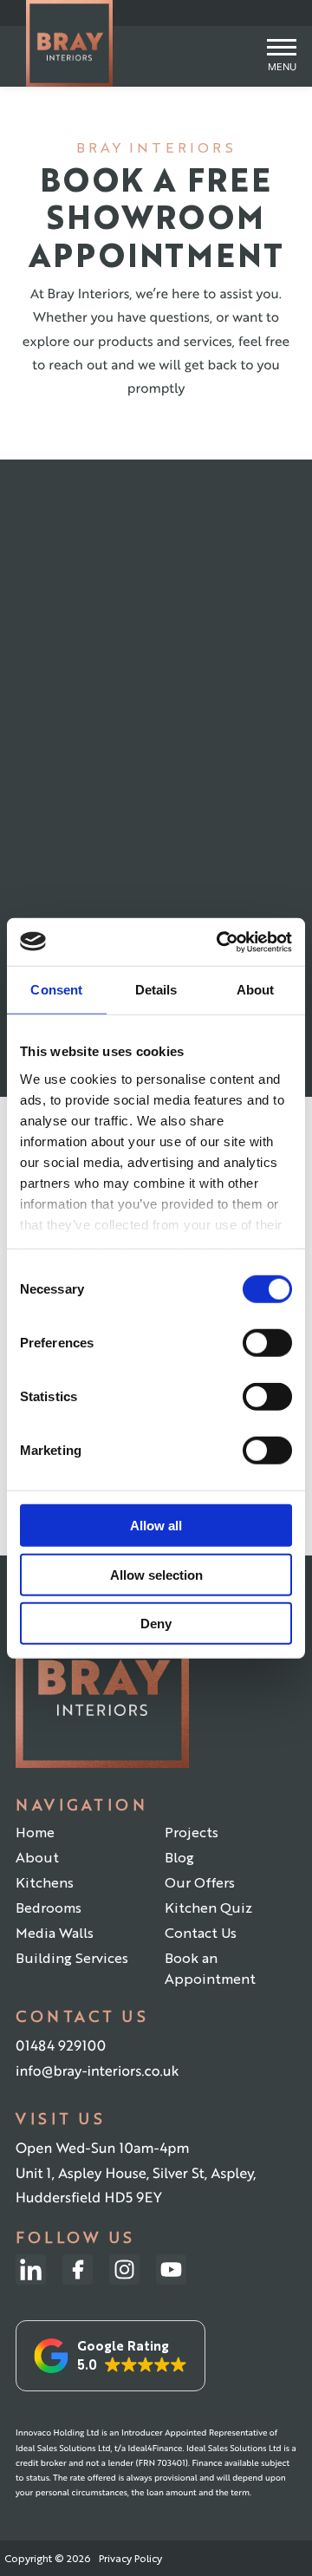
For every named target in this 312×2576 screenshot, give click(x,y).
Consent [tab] (56, 990)
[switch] (267, 1343)
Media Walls (55, 1932)
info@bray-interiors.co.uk (97, 2070)
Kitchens (45, 1882)
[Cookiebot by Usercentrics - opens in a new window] (220, 942)
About (37, 1857)
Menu (282, 66)
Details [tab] (156, 990)
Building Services (72, 1957)
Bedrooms (49, 1907)
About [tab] (256, 990)
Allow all (156, 1526)
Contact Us (201, 1932)
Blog (179, 1857)
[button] (110, 2356)
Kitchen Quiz (208, 1907)
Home (35, 1832)
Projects (192, 1832)
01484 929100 (61, 2045)
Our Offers (200, 1882)
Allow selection (156, 1574)
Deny (156, 1624)
